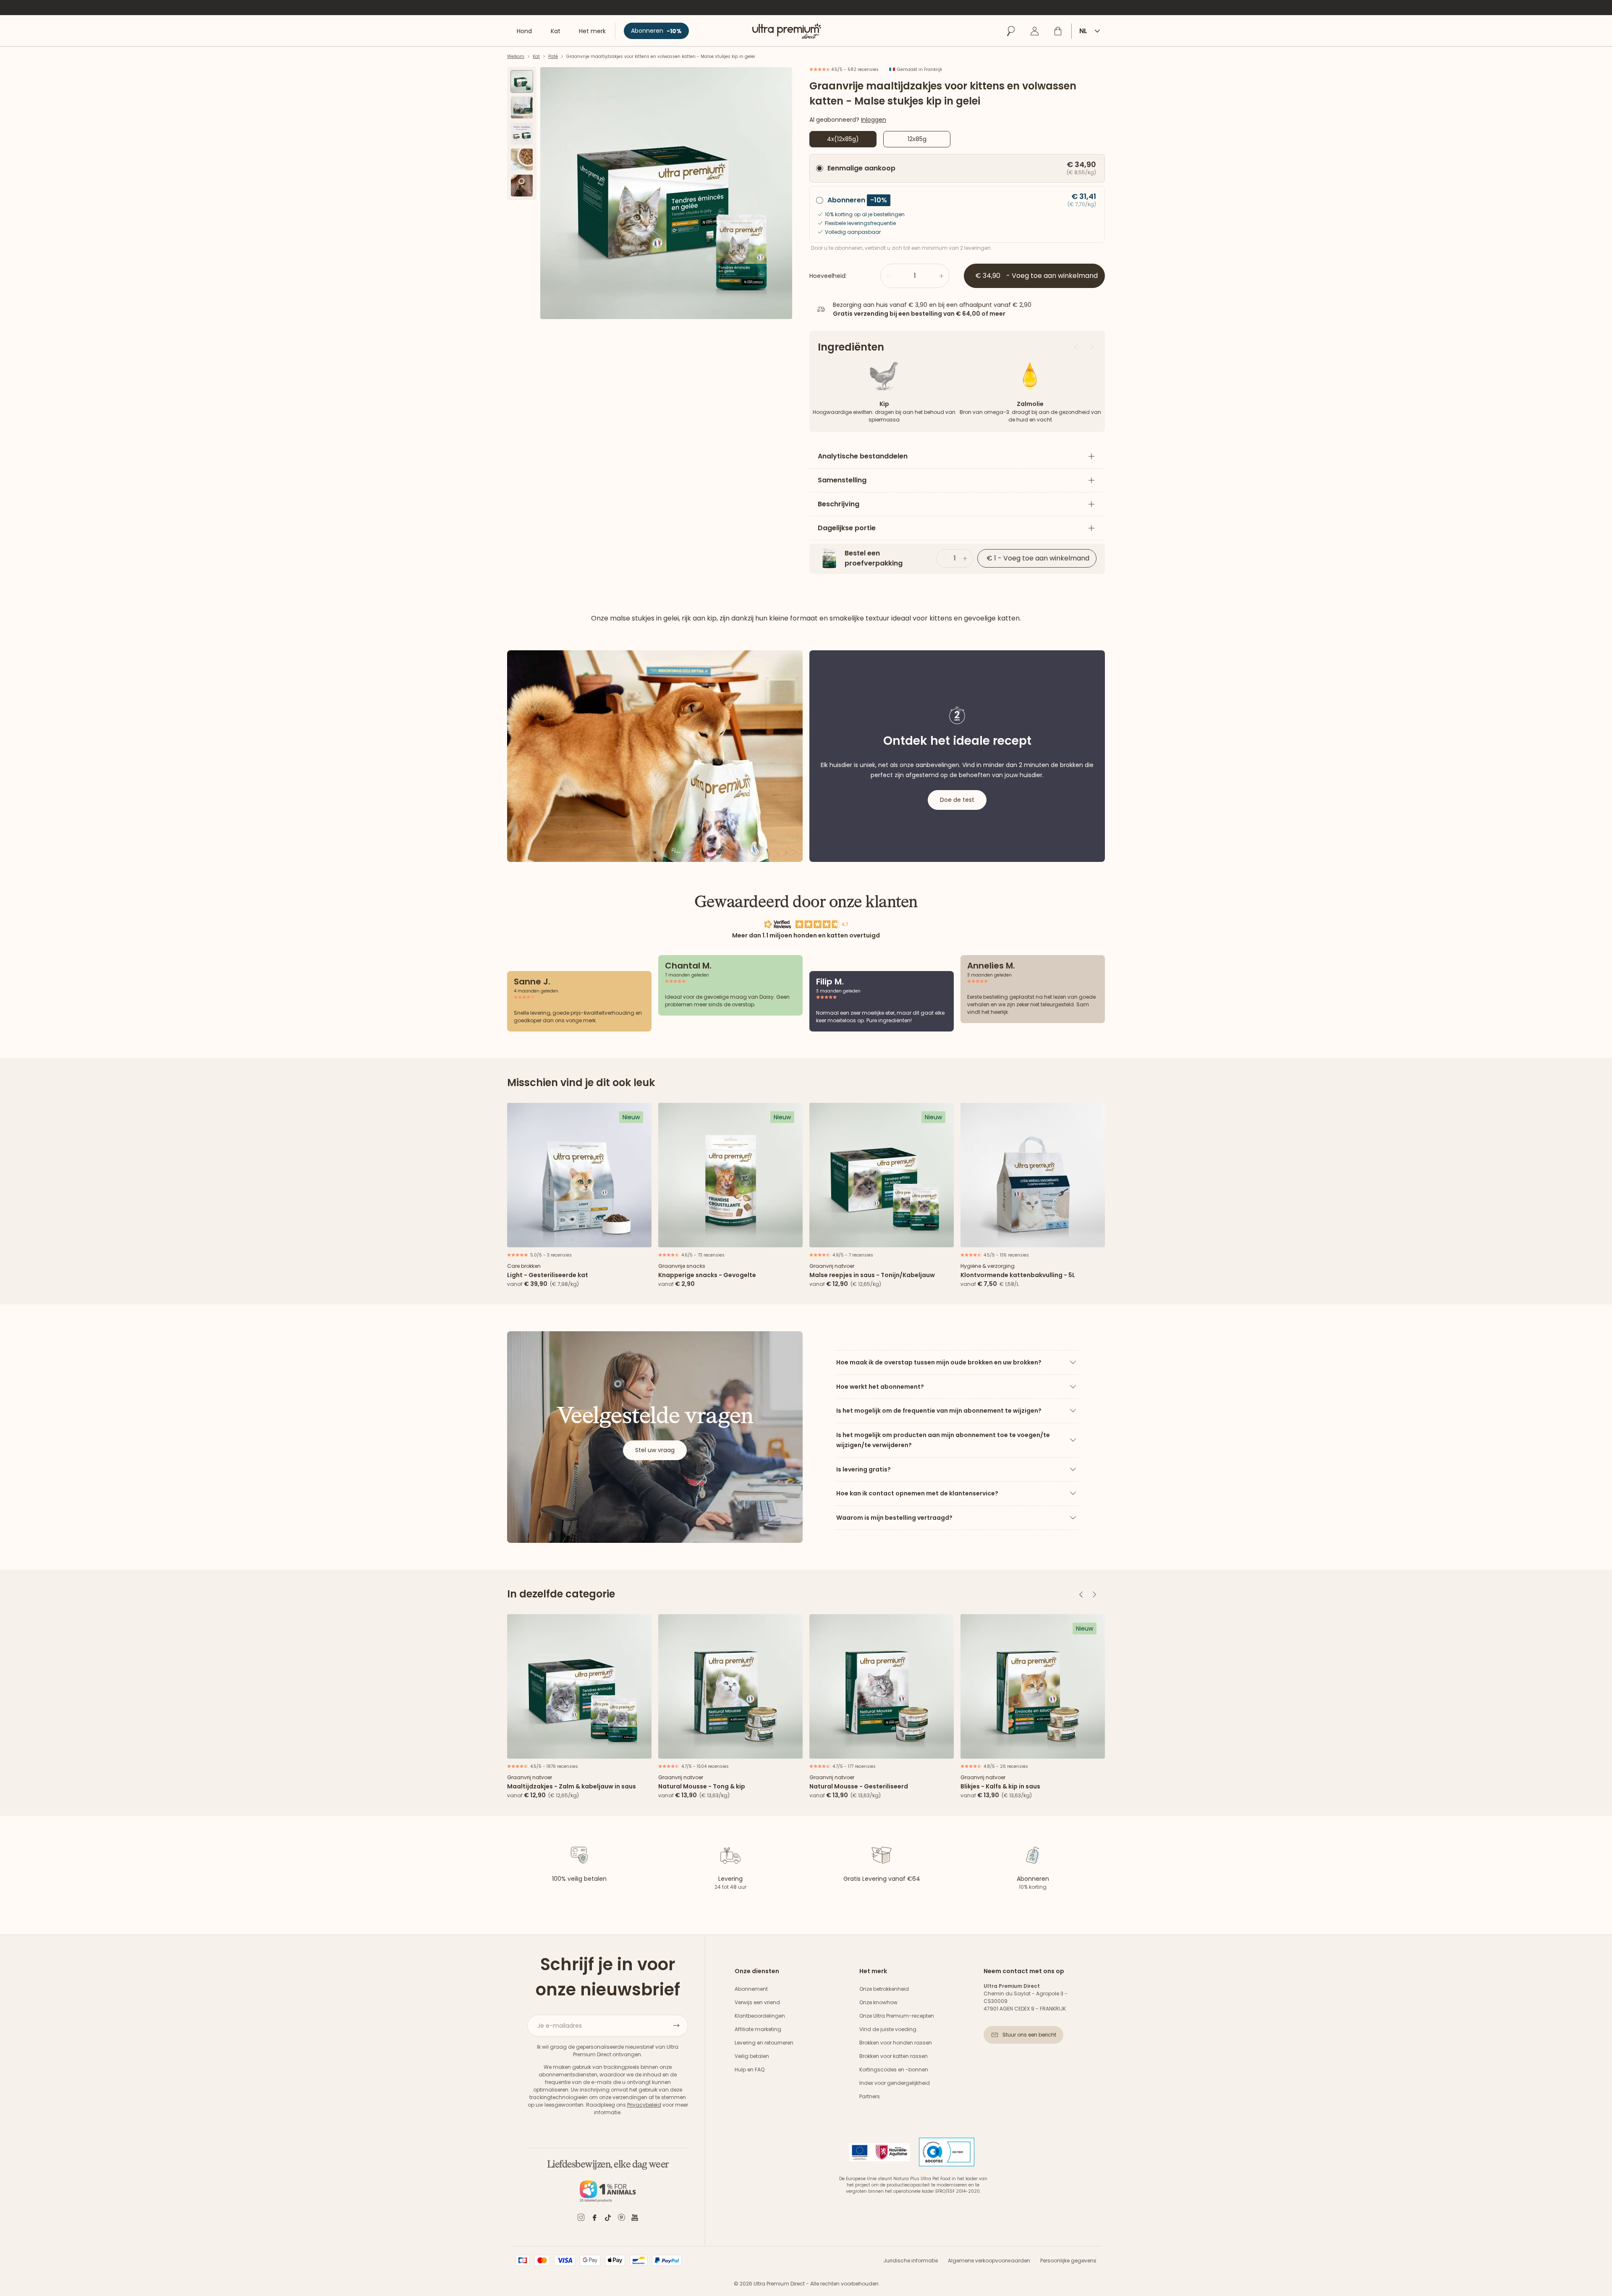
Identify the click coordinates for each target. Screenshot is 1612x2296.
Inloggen (874, 120)
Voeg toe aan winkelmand (580, 1238)
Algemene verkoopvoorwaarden (989, 2261)
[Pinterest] (621, 2219)
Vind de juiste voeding (888, 2029)
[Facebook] (594, 2219)
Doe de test (957, 800)
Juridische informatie (911, 2261)
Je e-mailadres (560, 2026)
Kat (536, 56)
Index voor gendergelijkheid (895, 2083)
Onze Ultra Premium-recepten (897, 2016)
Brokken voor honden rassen (896, 2043)
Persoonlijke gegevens (1068, 2261)
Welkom (516, 56)
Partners (870, 2096)
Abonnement (751, 1989)
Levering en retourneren (764, 2043)
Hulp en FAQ (750, 2070)
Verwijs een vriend (757, 2002)
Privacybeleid (644, 2105)
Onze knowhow (878, 2002)
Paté (553, 56)
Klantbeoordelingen (760, 2016)
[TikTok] (608, 2219)
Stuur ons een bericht (1029, 2035)
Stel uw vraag (655, 1450)
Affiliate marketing (758, 2029)
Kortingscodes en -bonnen (894, 2070)
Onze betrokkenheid (884, 1989)
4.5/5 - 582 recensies (854, 69)
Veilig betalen (752, 2056)
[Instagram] (581, 2219)
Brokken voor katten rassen (894, 2056)
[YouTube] (635, 2219)
